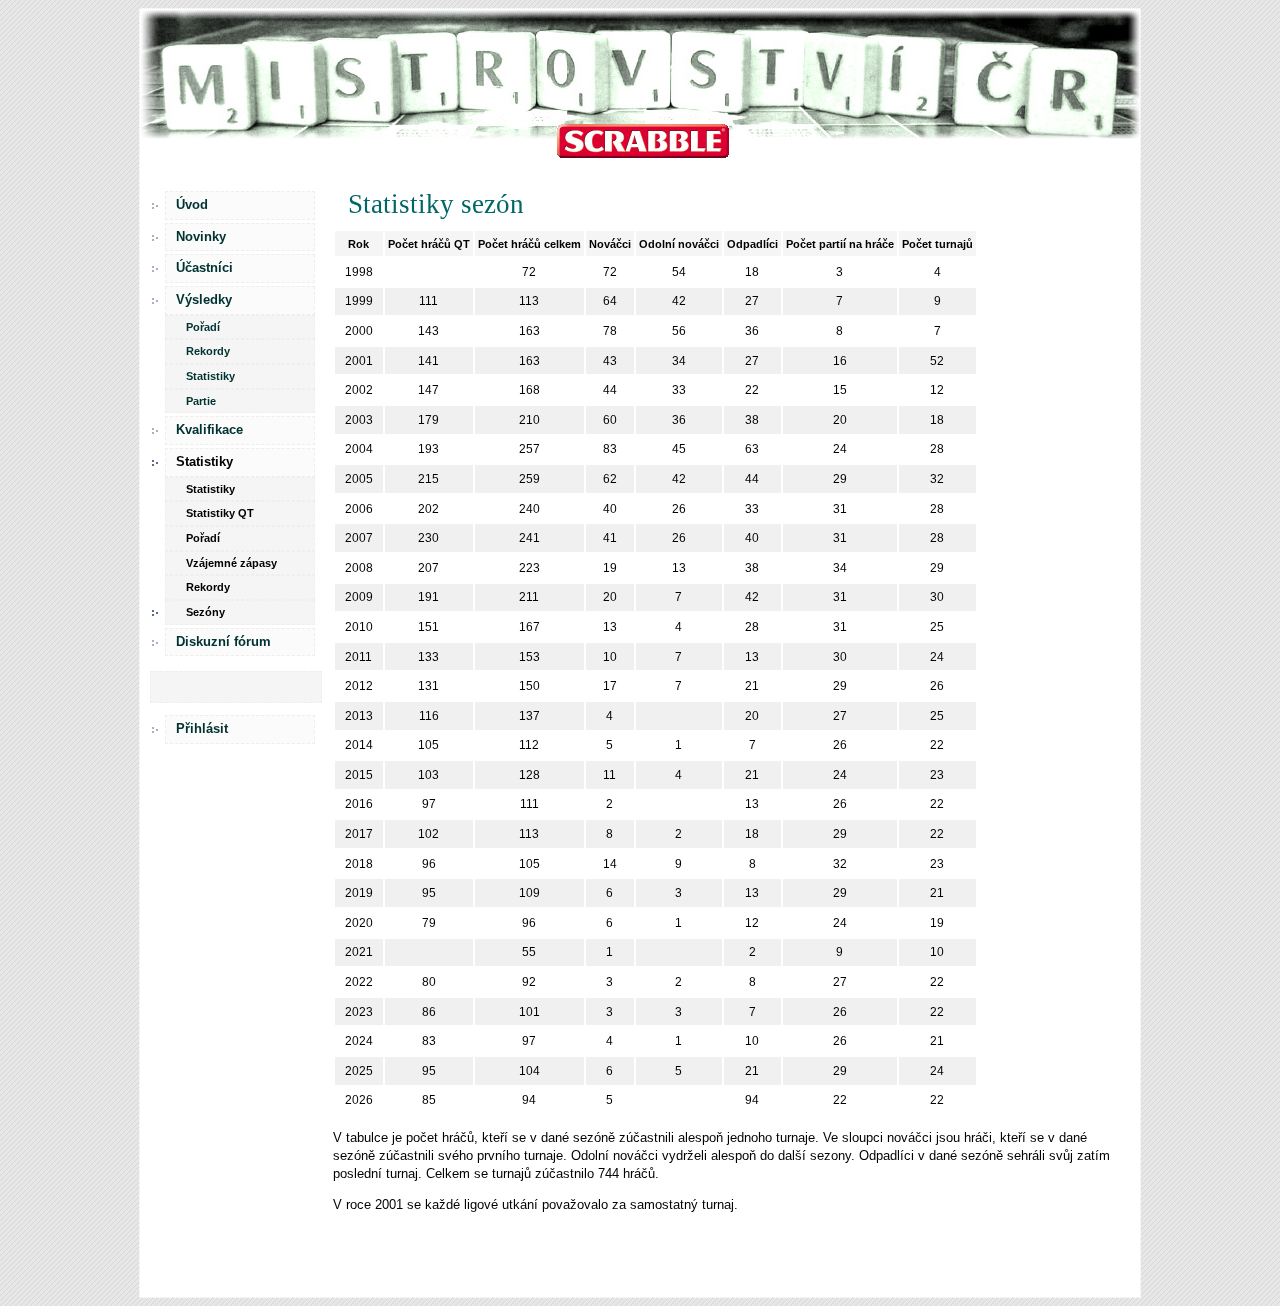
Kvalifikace (209, 429)
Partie (201, 401)
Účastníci (204, 267)
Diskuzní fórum (223, 641)
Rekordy (208, 351)
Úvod (192, 204)
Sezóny (205, 612)
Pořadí (203, 327)
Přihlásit (202, 728)
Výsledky (204, 299)
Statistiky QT (220, 513)
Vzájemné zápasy (231, 563)
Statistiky (210, 376)
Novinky (201, 236)
